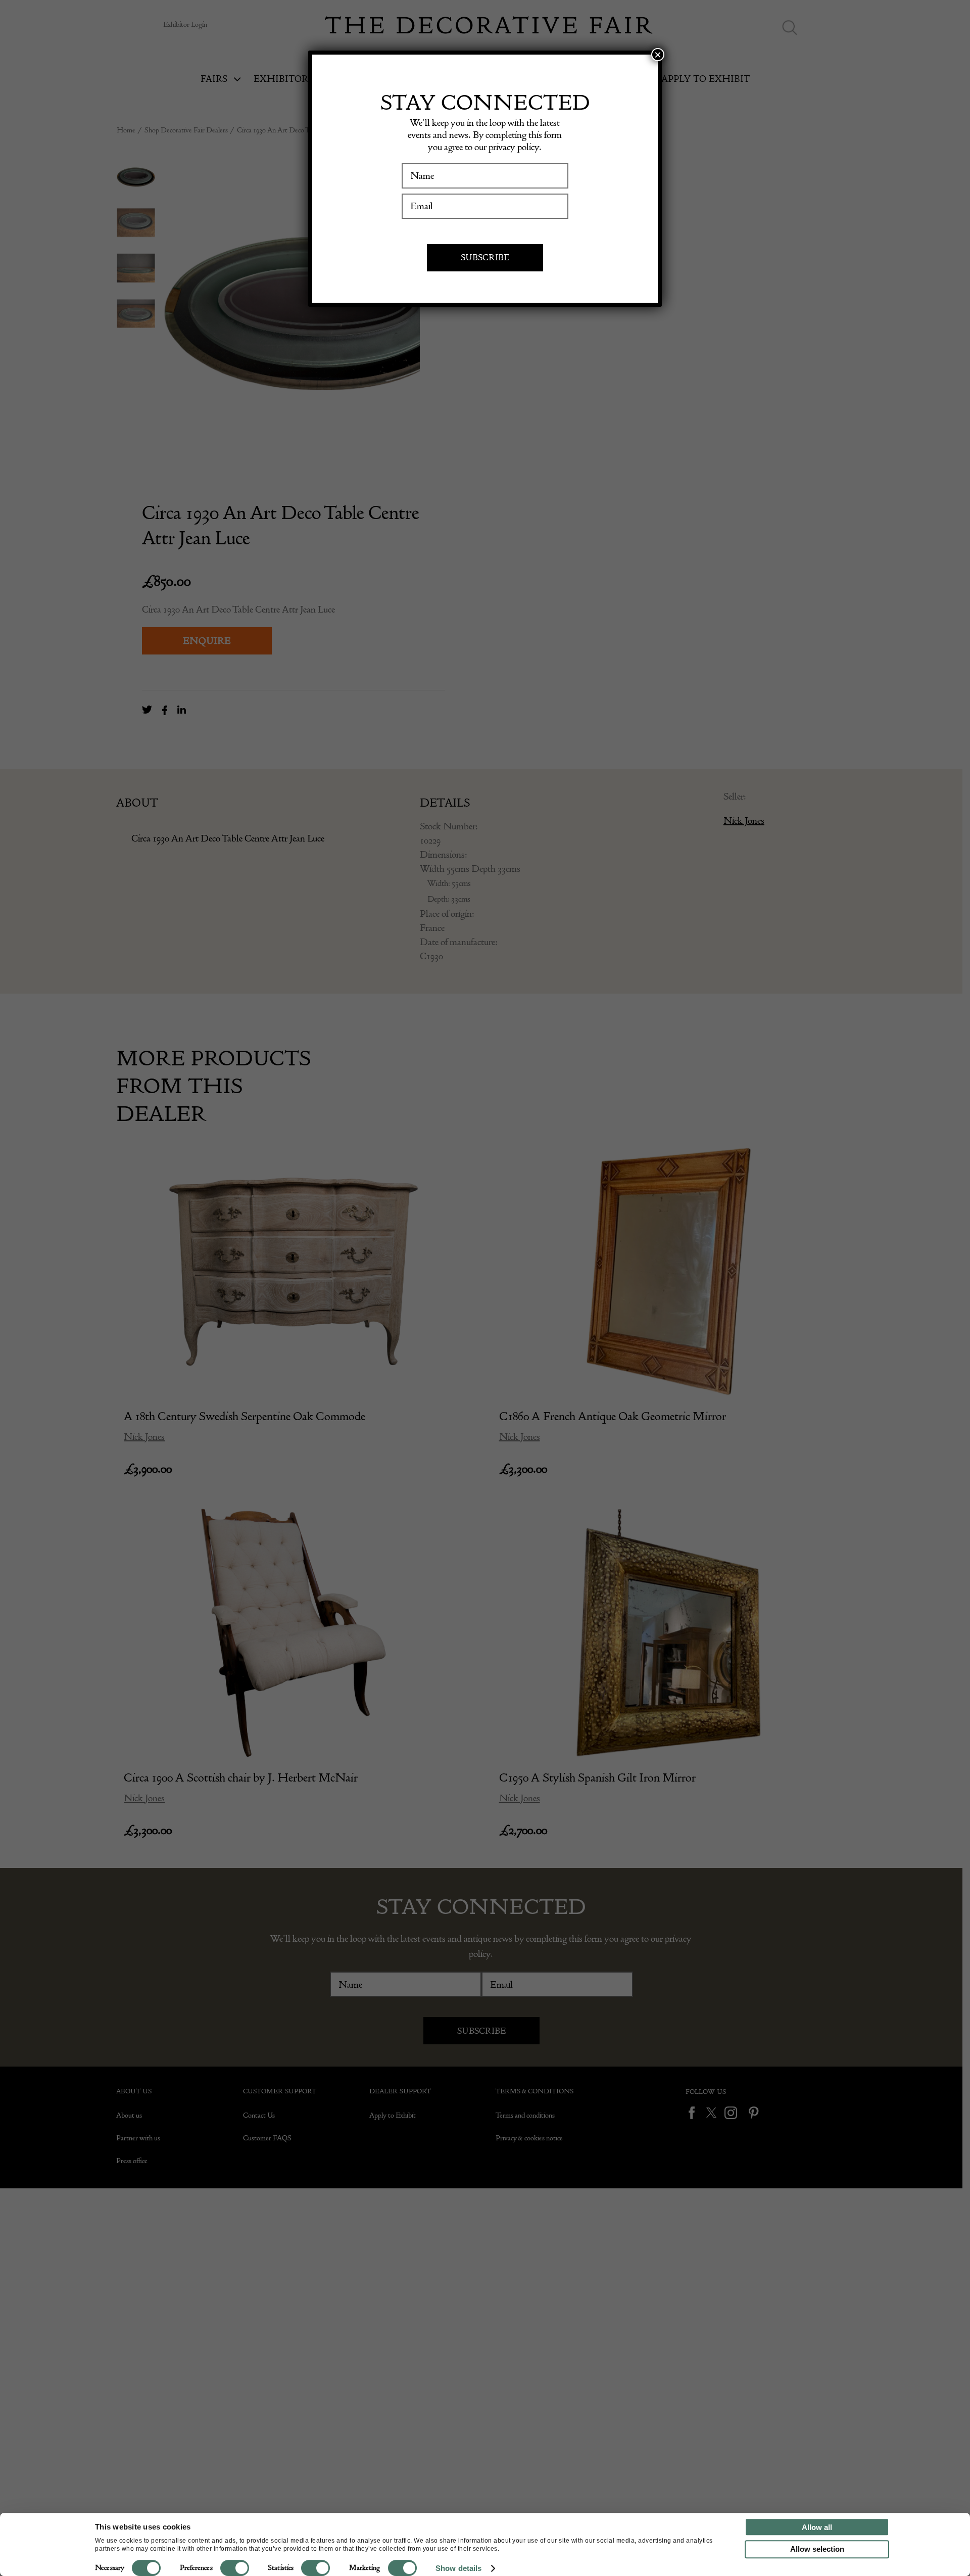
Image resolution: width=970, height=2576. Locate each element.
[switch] (235, 2568)
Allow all (817, 2527)
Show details (458, 2568)
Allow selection (817, 2549)
